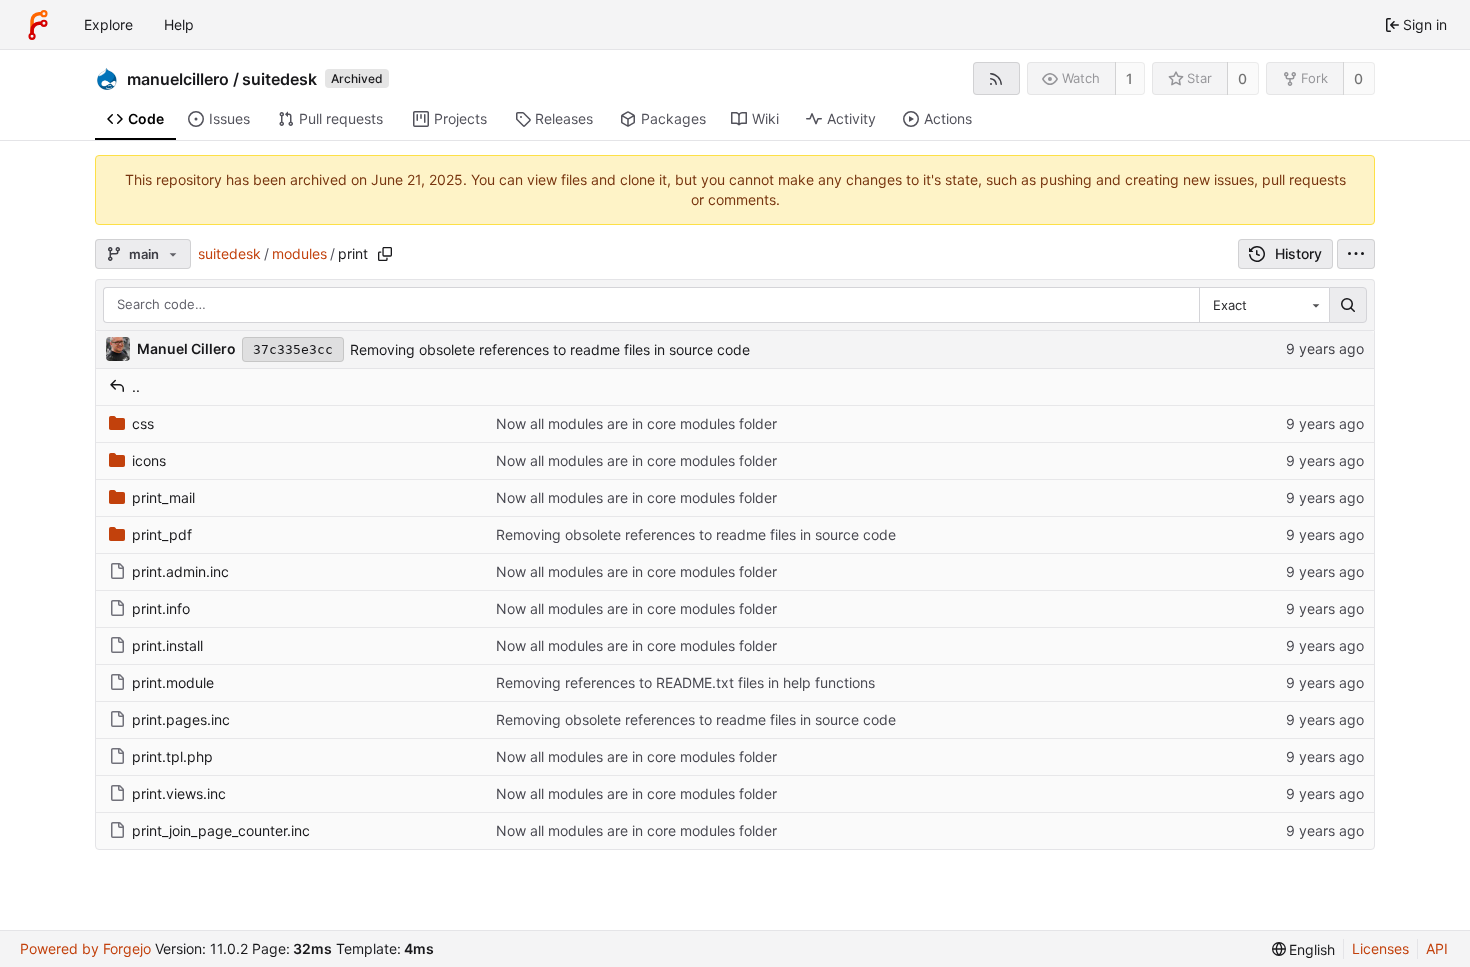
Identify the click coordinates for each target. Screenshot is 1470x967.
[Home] (38, 25)
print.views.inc (179, 793)
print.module (173, 682)
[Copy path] (385, 254)
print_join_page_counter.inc (221, 830)
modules (299, 253)
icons (149, 460)
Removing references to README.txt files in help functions (685, 682)
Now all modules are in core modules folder (636, 423)
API (1437, 948)
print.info (161, 608)
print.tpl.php (172, 756)
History (1298, 253)
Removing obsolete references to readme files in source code (550, 349)
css (143, 423)
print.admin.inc (180, 571)
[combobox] (1264, 305)
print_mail (163, 497)
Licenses (1380, 948)
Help (179, 24)
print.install (167, 645)
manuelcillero (178, 79)
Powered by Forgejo (85, 948)
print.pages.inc (181, 719)
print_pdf (162, 534)
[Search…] (1348, 305)
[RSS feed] (996, 78)
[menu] (1356, 254)
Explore (108, 24)
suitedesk (279, 79)
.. (136, 386)
